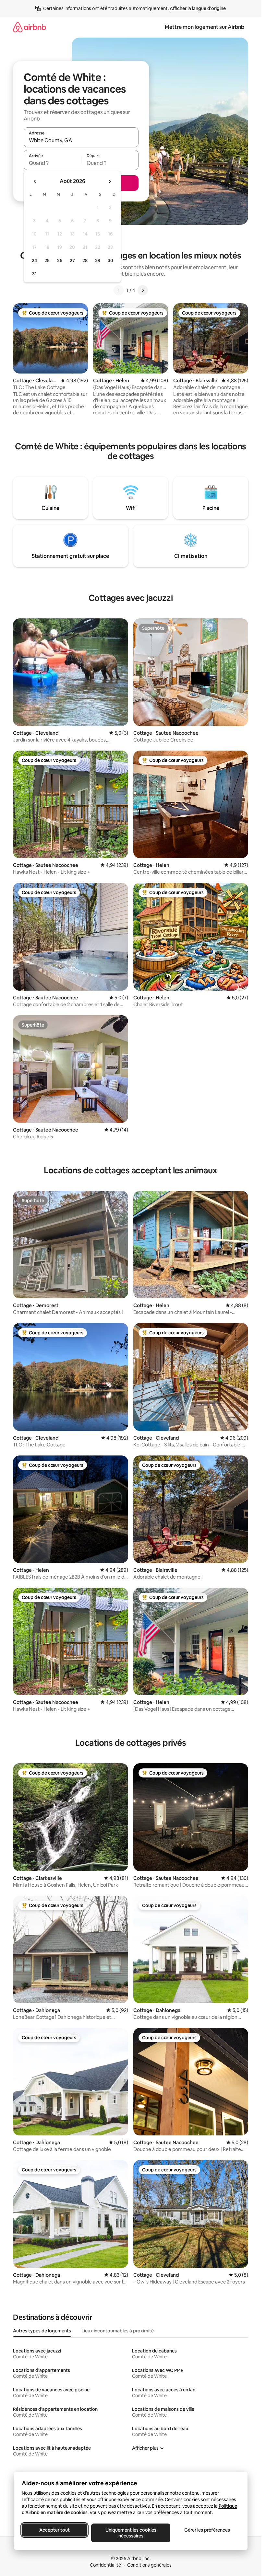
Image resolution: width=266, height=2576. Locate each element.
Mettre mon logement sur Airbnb (205, 27)
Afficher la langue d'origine (198, 8)
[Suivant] (143, 290)
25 (47, 260)
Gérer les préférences (207, 2530)
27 (72, 260)
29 (98, 260)
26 (60, 260)
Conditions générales (149, 2565)
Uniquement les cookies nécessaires (131, 2533)
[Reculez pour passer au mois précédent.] (35, 181)
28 (85, 260)
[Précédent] (119, 290)
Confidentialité (105, 2565)
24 (34, 260)
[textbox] (52, 163)
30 (110, 260)
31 (34, 274)
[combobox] (81, 140)
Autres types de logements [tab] (42, 2331)
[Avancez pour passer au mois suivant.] (110, 181)
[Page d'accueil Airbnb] (30, 27)
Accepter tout (54, 2530)
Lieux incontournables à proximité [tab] (118, 2331)
